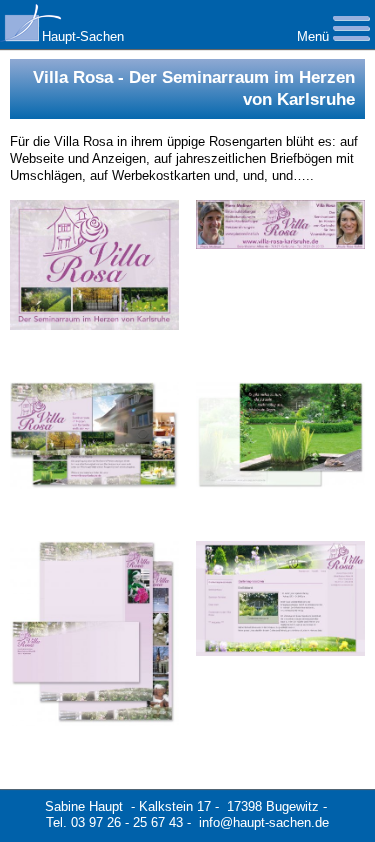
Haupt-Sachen (83, 36)
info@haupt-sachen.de (264, 822)
